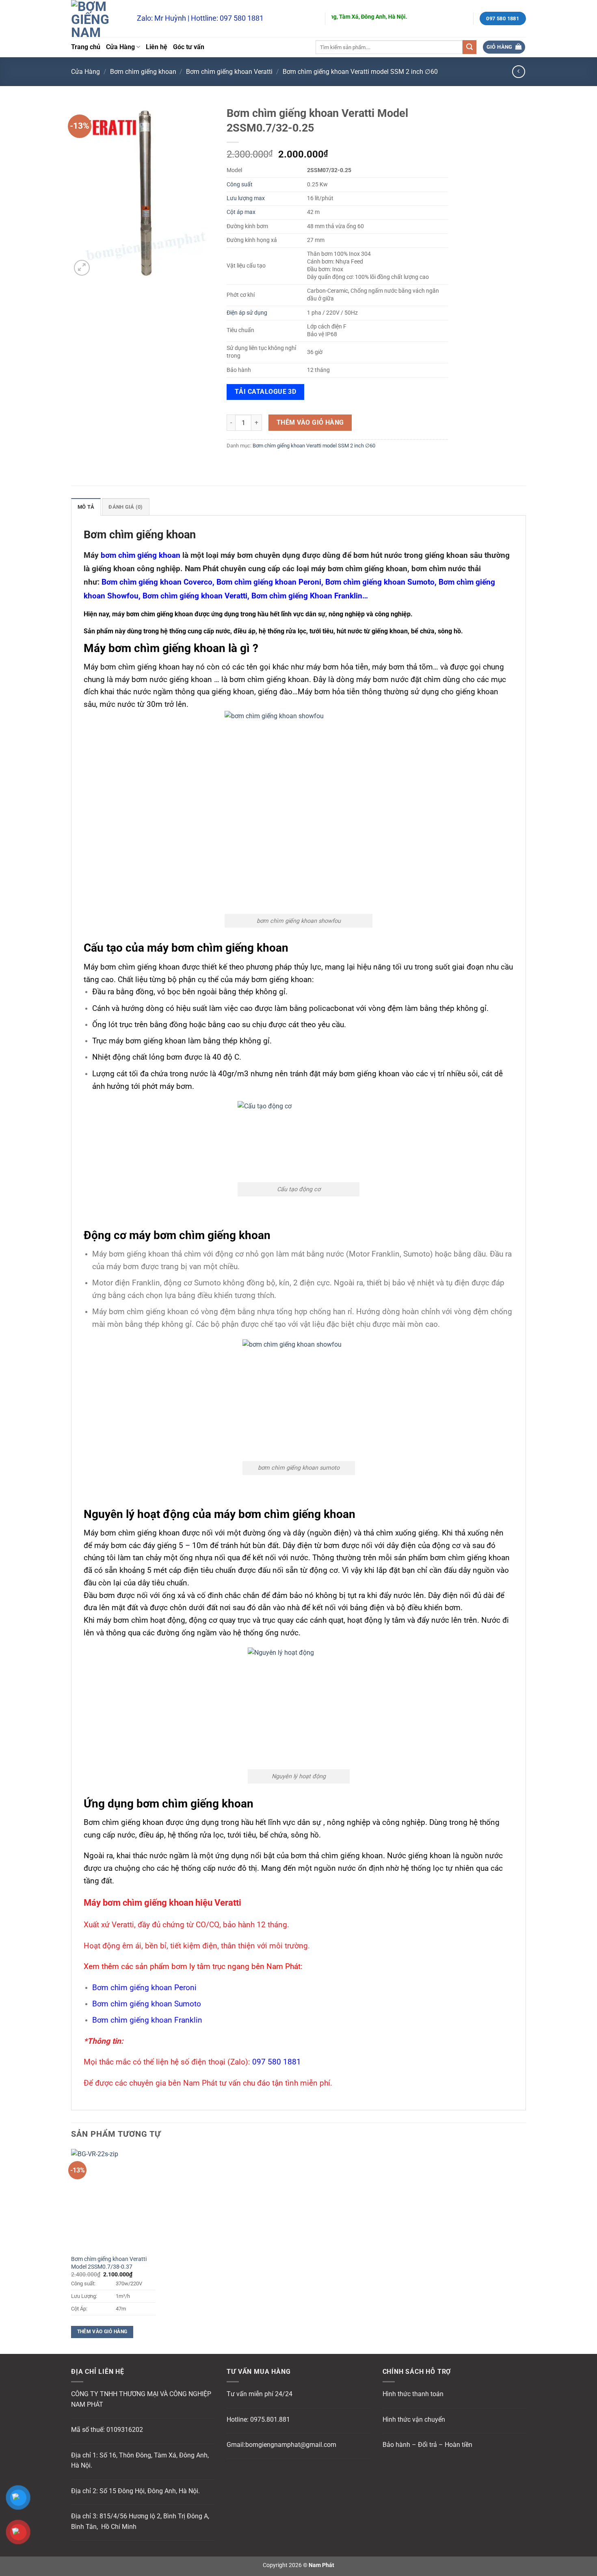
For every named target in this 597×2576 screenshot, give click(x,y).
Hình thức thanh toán (413, 2394)
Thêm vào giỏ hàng (310, 423)
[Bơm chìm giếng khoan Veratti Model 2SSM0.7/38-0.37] (113, 2200)
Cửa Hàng (120, 47)
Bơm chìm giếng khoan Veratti (229, 72)
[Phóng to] (82, 268)
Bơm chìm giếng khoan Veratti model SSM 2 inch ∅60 (360, 72)
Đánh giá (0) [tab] (125, 507)
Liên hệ (157, 47)
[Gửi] (469, 47)
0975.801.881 (270, 2419)
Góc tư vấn (189, 47)
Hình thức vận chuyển (414, 2419)
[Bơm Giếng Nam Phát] (98, 18)
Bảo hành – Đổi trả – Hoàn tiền (427, 2445)
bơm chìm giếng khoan (141, 555)
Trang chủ (86, 47)
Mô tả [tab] (86, 507)
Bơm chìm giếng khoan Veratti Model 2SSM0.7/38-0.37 (109, 2263)
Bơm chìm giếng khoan (143, 72)
